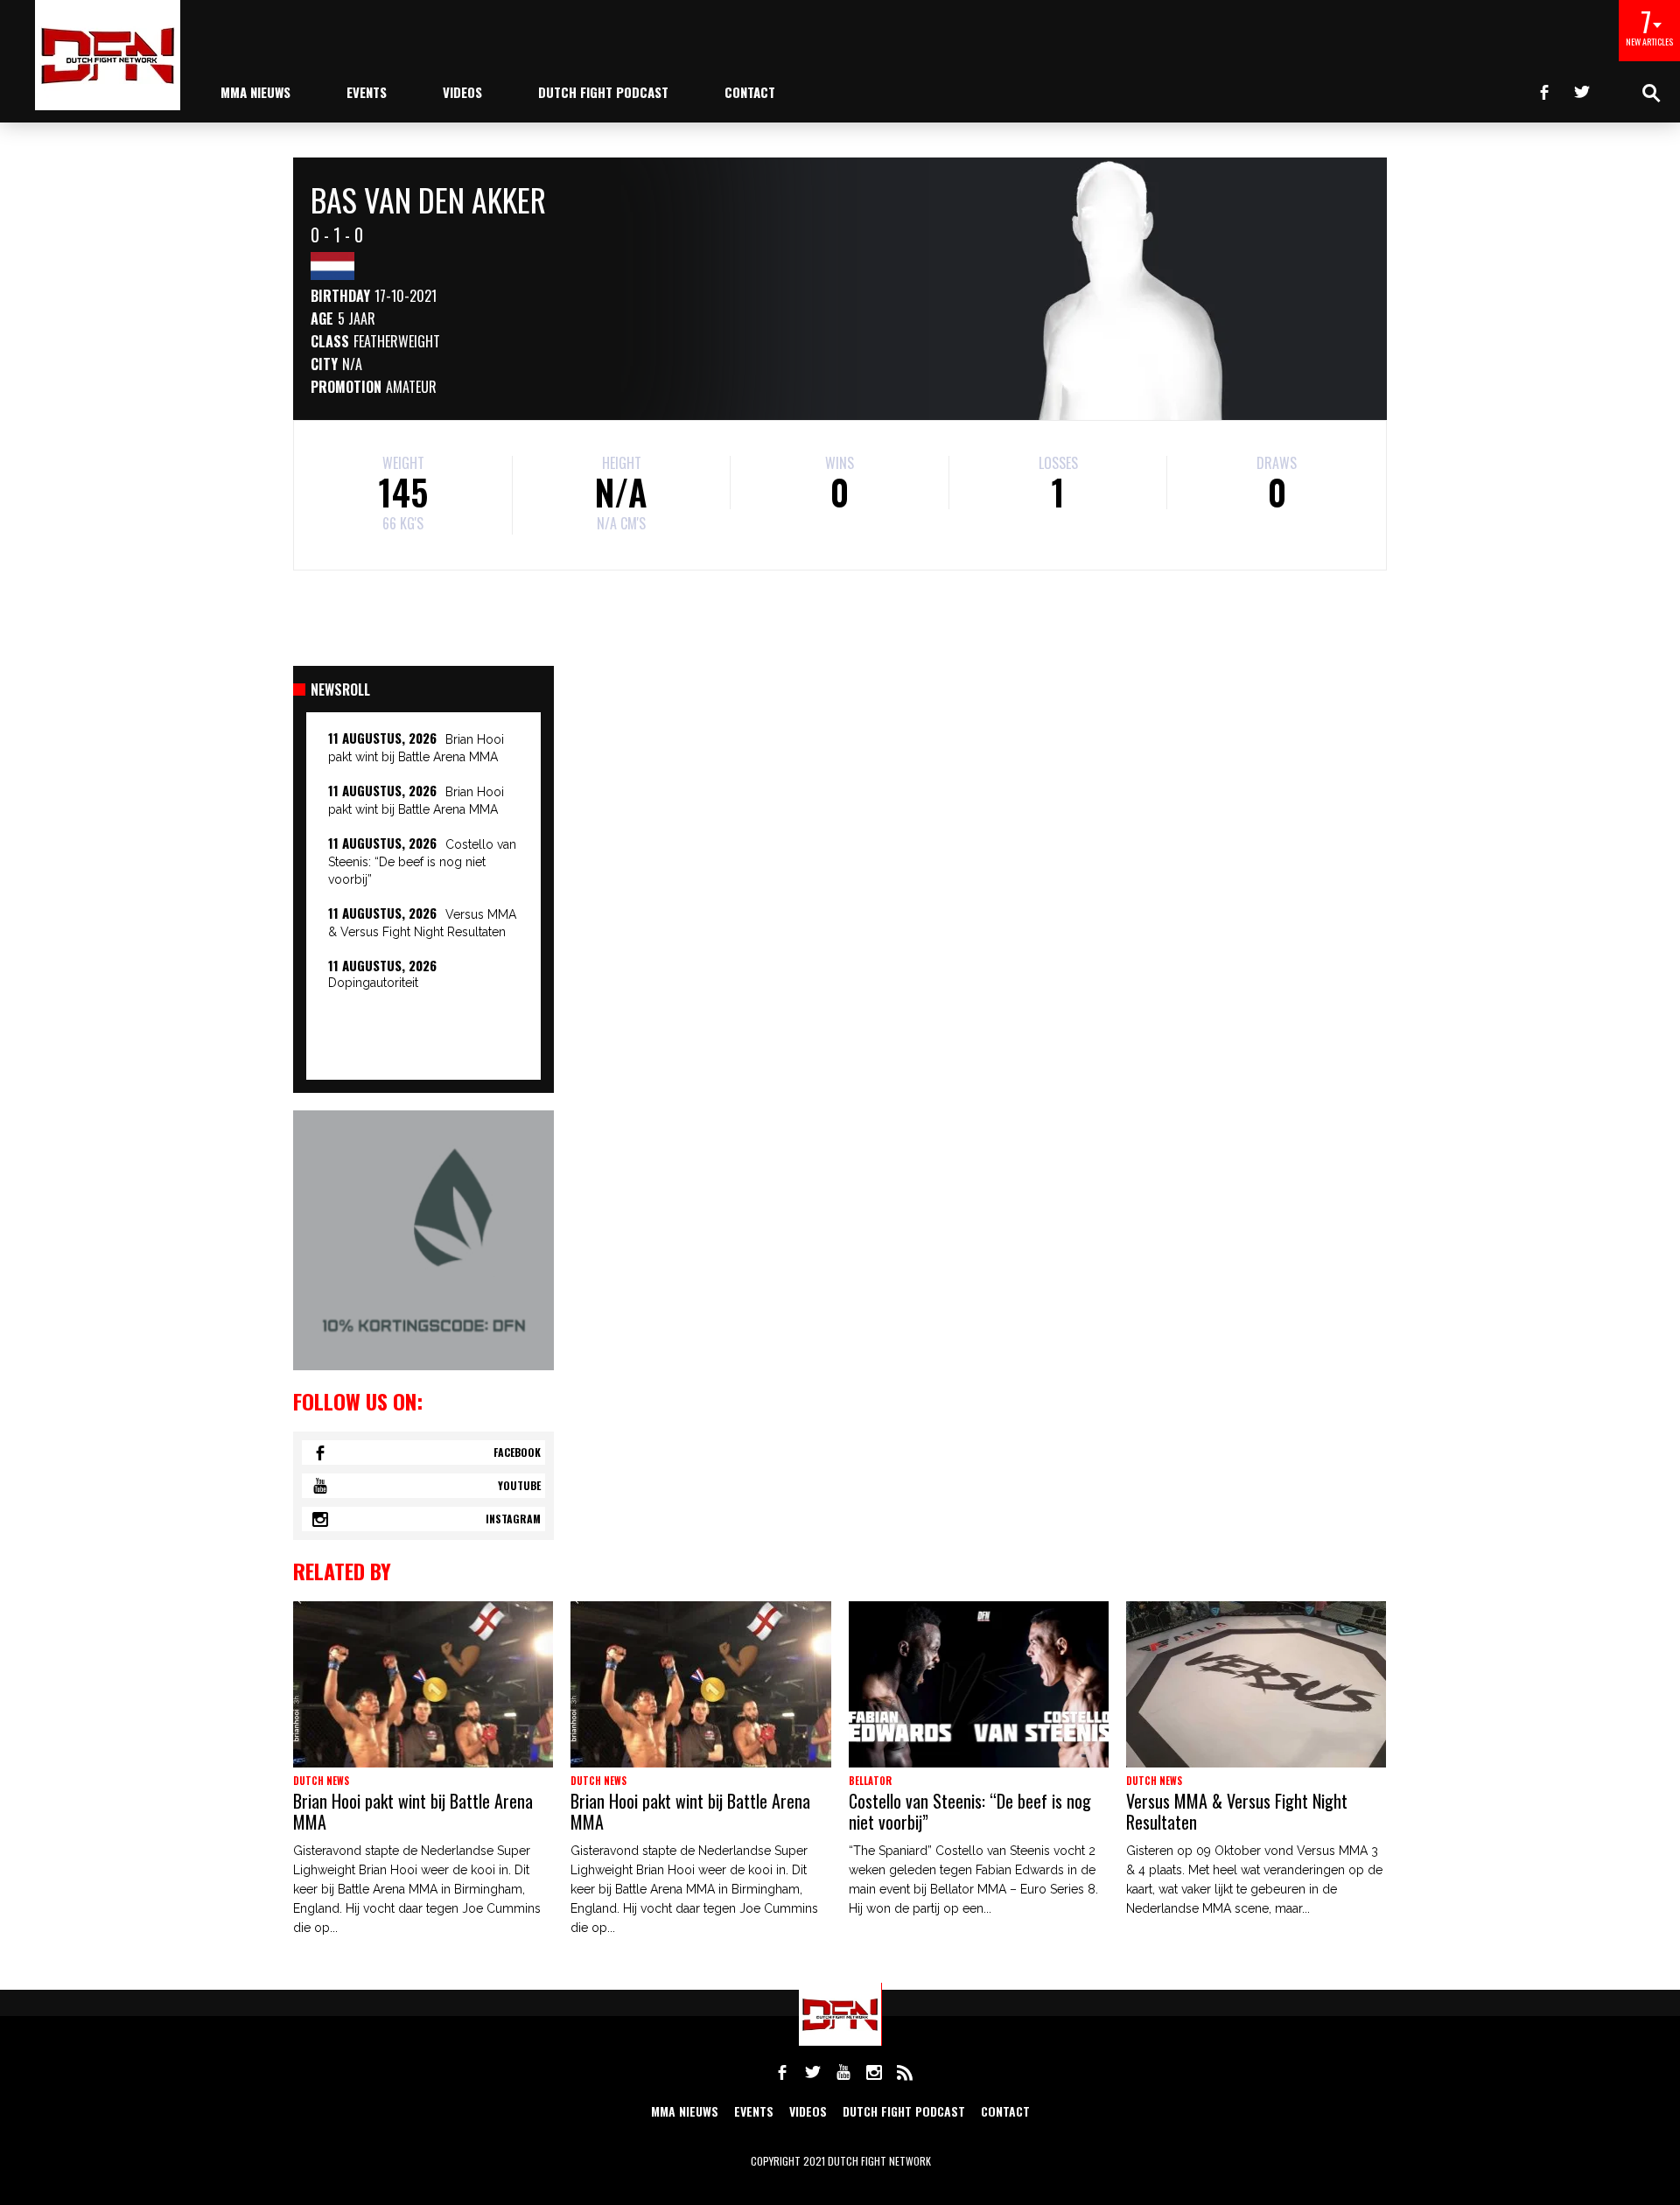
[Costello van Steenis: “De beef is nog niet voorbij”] (979, 1684)
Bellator (870, 1781)
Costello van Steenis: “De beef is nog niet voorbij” (422, 862)
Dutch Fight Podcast (603, 92)
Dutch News (321, 1781)
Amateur (411, 387)
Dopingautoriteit (373, 983)
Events (367, 92)
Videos (462, 92)
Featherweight (397, 341)
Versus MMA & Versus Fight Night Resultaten (1237, 1811)
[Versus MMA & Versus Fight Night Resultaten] (1256, 1684)
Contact (750, 92)
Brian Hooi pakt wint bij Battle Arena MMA (413, 1811)
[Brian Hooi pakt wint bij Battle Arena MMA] (423, 1684)
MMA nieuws (255, 92)
